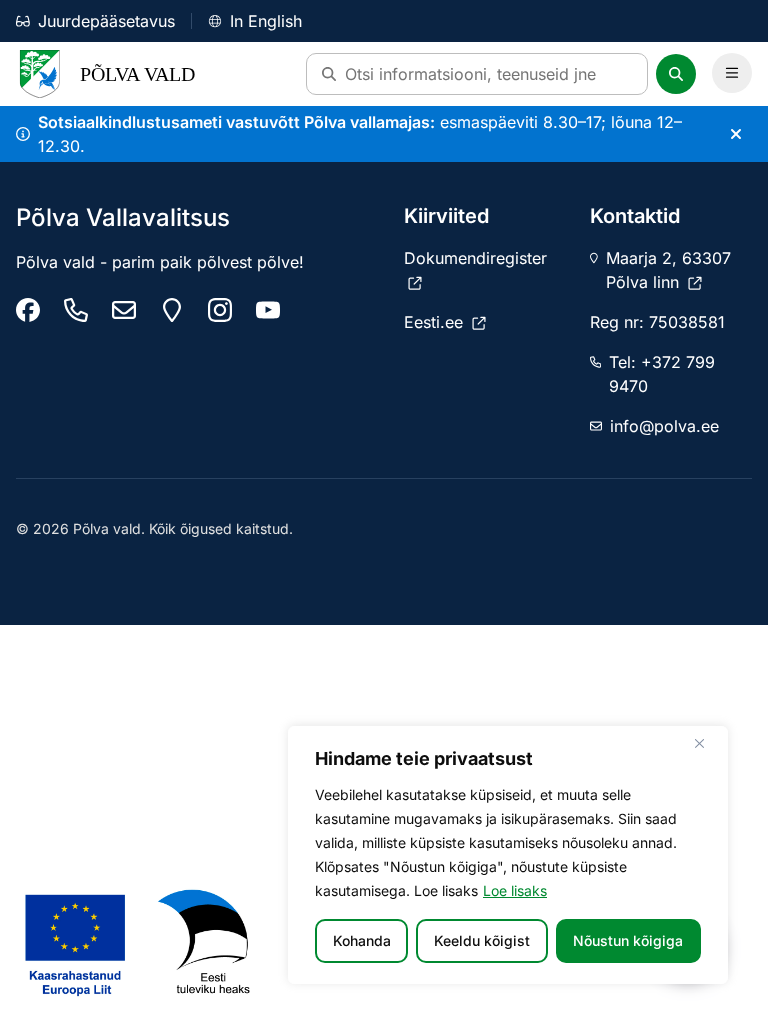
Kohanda (362, 940)
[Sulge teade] (736, 134)
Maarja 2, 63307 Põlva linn (668, 270)
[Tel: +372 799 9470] (76, 310)
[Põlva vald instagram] (220, 310)
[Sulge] (707, 743)
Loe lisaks (515, 890)
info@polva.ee (664, 426)
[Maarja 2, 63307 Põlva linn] (172, 310)
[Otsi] (676, 74)
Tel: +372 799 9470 (662, 374)
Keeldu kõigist (482, 940)
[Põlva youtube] (268, 310)
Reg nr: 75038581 (657, 322)
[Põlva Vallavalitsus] (28, 310)
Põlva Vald (137, 74)
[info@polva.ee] (124, 310)
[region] (508, 855)
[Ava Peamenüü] (732, 73)
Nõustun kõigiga (628, 940)
